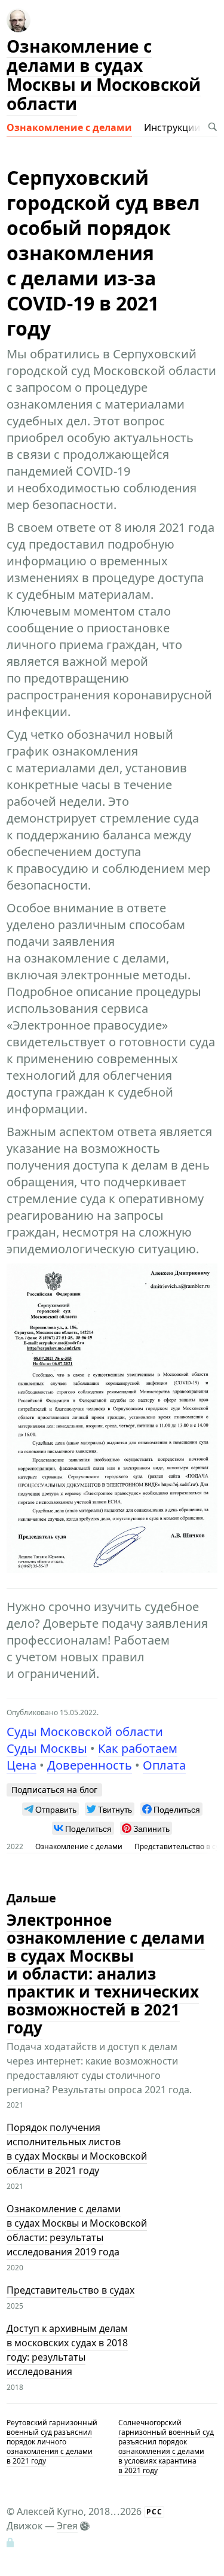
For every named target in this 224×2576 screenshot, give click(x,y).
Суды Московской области (85, 1732)
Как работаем (138, 1748)
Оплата (164, 1765)
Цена (22, 1765)
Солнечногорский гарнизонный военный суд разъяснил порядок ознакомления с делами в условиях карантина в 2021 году (166, 2446)
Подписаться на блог (54, 1790)
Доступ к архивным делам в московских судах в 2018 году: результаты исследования (67, 2350)
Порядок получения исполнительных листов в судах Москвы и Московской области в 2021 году (77, 2149)
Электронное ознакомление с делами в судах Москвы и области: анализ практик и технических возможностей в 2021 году (106, 1974)
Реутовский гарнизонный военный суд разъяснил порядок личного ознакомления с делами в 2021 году (52, 2442)
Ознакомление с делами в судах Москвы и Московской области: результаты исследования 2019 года (77, 2231)
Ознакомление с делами (69, 127)
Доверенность (90, 1765)
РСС (154, 2512)
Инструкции (172, 127)
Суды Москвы (47, 1748)
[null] (50, 1809)
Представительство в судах (70, 2291)
